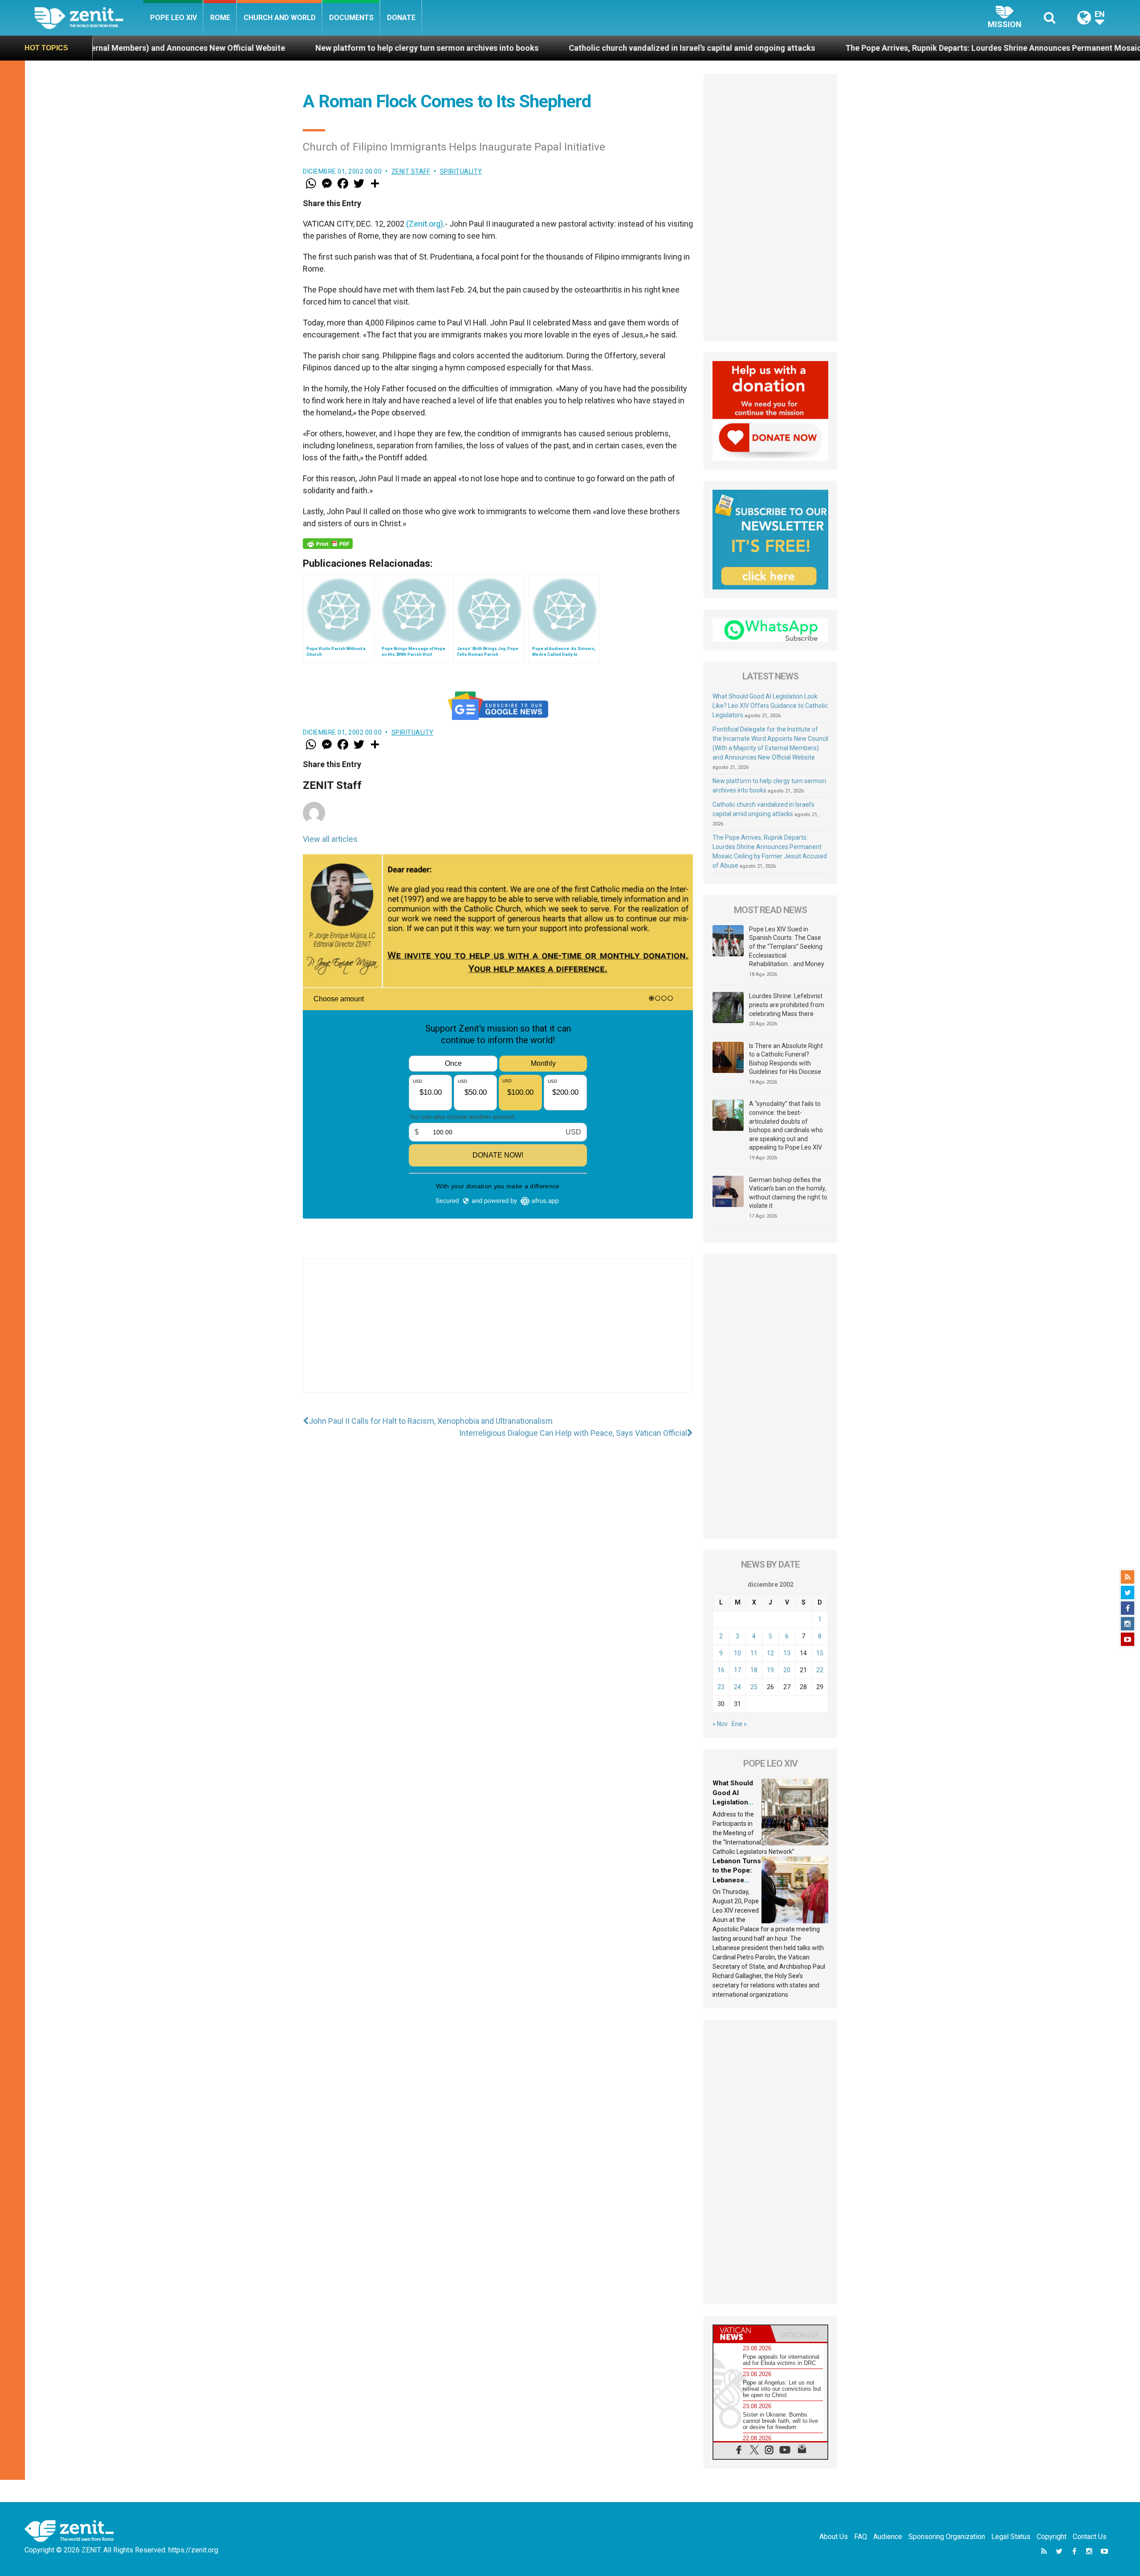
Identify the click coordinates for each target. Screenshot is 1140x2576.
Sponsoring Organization (947, 2537)
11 (754, 1653)
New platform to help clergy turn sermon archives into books (220, 48)
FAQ (861, 2537)
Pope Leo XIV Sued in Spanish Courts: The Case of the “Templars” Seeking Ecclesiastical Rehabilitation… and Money (787, 947)
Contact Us (1090, 2537)
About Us (834, 2537)
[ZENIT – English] (89, 18)
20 (787, 1670)
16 (721, 1670)
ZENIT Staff (411, 171)
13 (787, 1653)
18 (754, 1670)
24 (737, 1687)
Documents (351, 18)
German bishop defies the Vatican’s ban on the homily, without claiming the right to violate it (788, 1193)
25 (754, 1687)
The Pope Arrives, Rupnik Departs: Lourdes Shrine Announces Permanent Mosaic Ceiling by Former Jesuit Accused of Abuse (866, 48)
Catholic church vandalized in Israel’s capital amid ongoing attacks (485, 48)
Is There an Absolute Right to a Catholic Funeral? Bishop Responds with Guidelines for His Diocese (786, 1059)
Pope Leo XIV (173, 18)
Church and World (280, 18)
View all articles (330, 839)
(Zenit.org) (425, 224)
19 (770, 1670)
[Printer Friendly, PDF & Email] (328, 544)
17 (737, 1670)
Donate (401, 18)
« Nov (720, 1724)
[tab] (742, 2334)
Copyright (1052, 2537)
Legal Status (1011, 2537)
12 (770, 1653)
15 (820, 1653)
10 (737, 1653)
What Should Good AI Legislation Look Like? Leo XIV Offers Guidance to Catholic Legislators (770, 706)
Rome (220, 18)
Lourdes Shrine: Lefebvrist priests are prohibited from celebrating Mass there (787, 1005)
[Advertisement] (498, 1334)
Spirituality (461, 171)
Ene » (739, 1724)
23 (721, 1687)
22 (820, 1670)
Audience (888, 2537)
